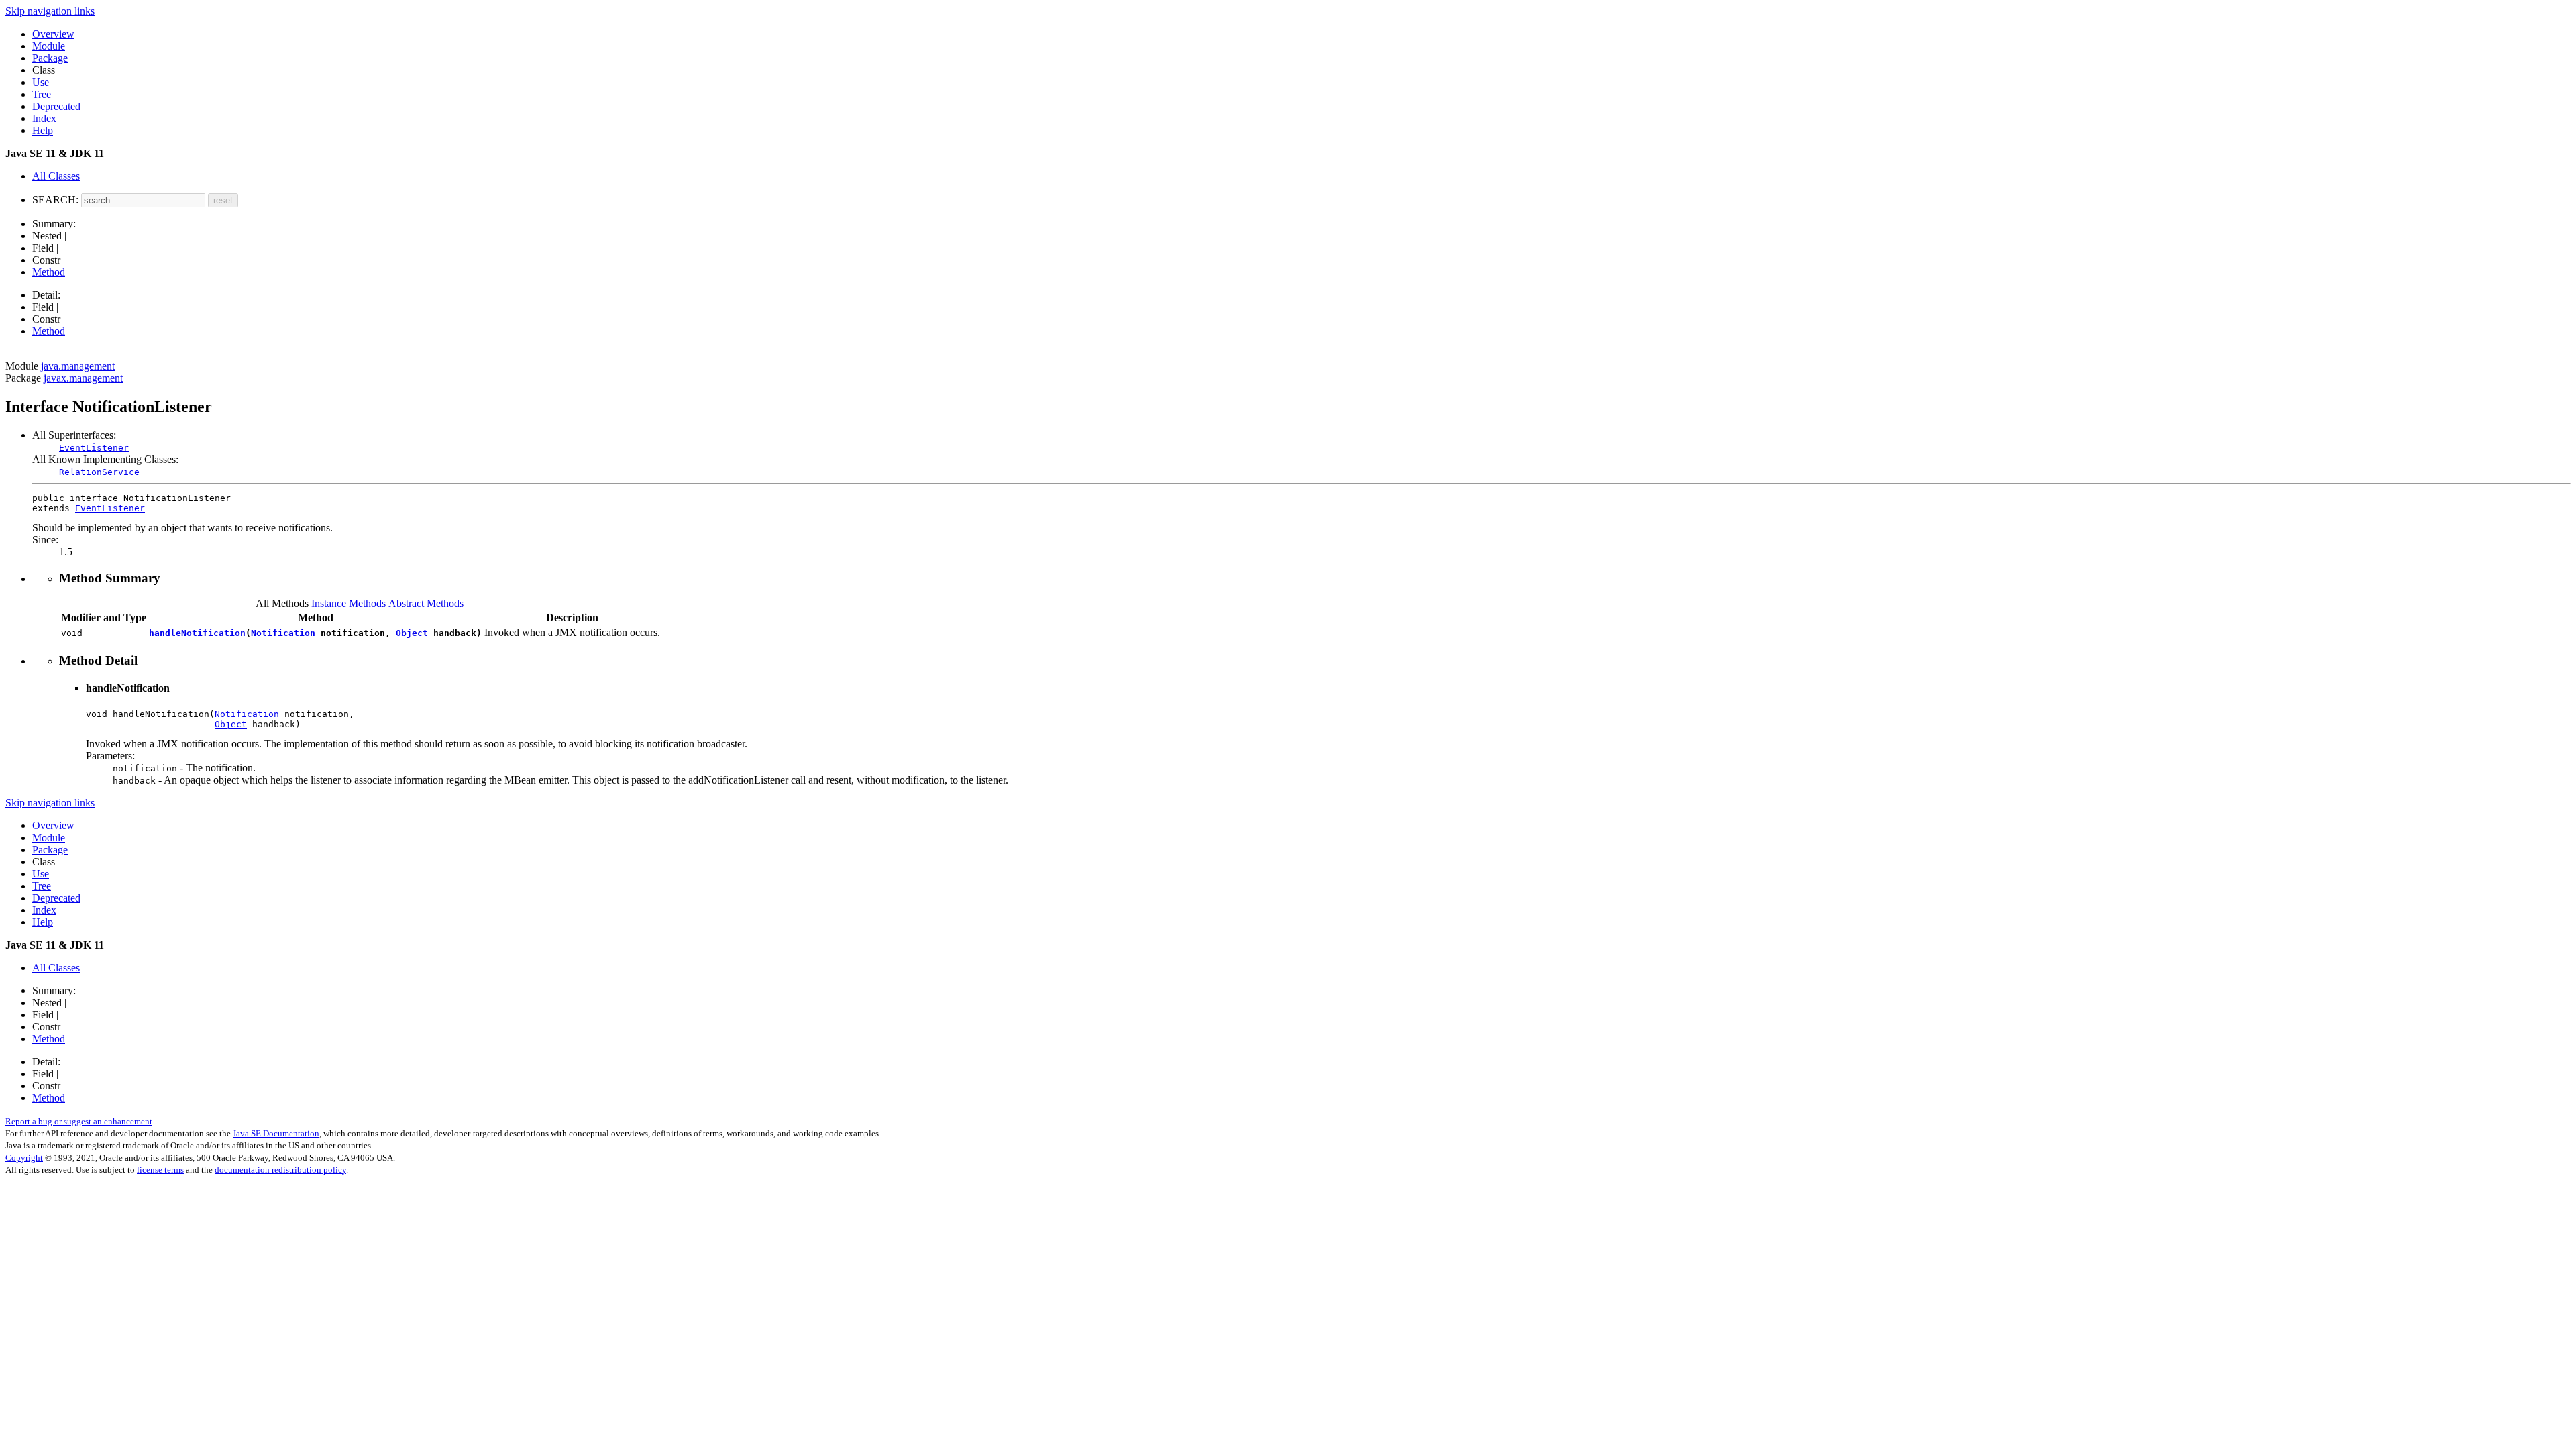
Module (49, 46)
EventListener (94, 448)
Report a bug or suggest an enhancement (79, 1121)
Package (50, 58)
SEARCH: (55, 200)
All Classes (56, 176)
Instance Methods (348, 603)
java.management (78, 366)
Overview (53, 34)
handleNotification (197, 633)
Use (41, 82)
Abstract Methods (426, 603)
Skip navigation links (50, 11)
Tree (42, 94)
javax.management (83, 378)
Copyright (24, 1158)
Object (412, 633)
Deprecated (56, 106)
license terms (160, 1170)
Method (49, 272)
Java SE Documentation (276, 1133)
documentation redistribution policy (280, 1170)
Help (43, 130)
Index (44, 118)
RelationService (99, 472)
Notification (283, 633)
